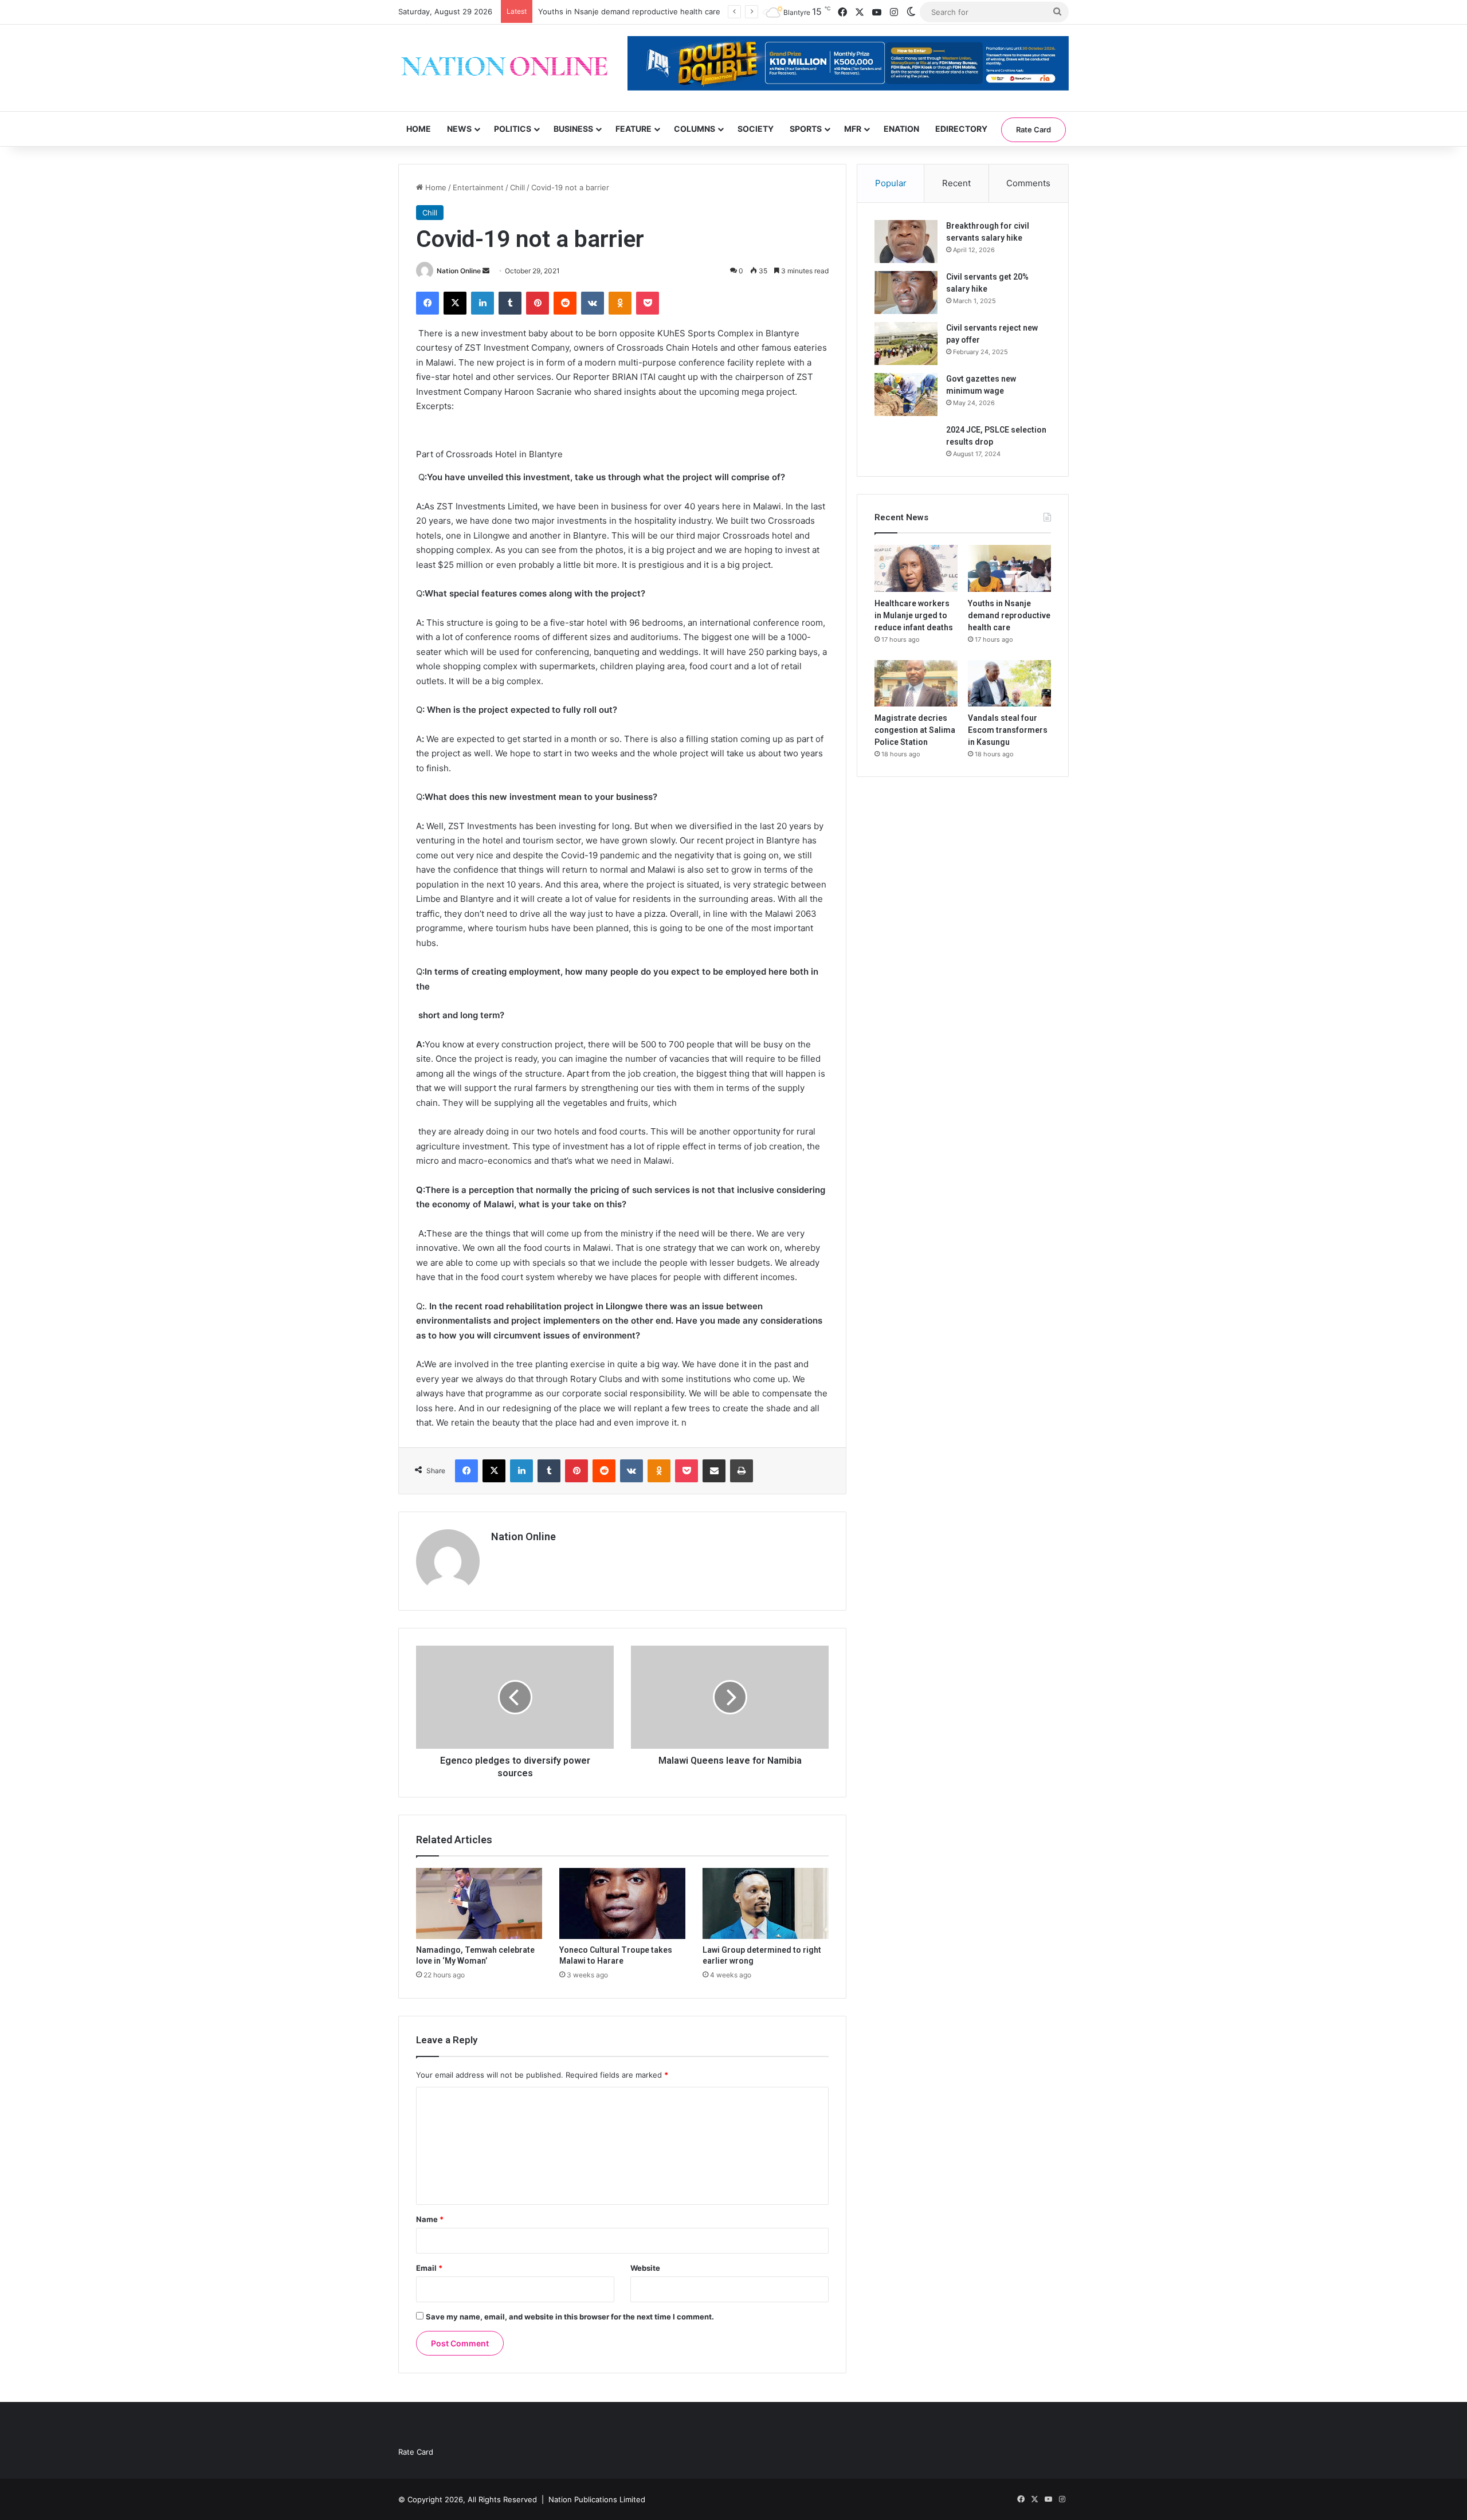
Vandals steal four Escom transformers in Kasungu (1008, 730)
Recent (956, 183)
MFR (853, 129)
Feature (634, 129)
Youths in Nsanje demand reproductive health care (1009, 615)
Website (645, 2268)
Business (573, 129)
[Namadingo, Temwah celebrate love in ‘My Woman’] (479, 1903)
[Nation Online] (504, 68)
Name (430, 2219)
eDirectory (961, 129)
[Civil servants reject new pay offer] (906, 344)
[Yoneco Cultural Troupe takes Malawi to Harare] (622, 1903)
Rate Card (1033, 129)
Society (756, 129)
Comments (1028, 183)
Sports (806, 129)
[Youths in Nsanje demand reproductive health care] (1009, 568)
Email (429, 2268)
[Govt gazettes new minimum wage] (906, 395)
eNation (901, 129)
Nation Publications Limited (597, 2499)
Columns (695, 129)
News (459, 129)
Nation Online (459, 271)
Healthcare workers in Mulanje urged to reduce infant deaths (914, 615)
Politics (513, 129)
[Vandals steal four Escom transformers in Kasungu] (1009, 684)
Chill (517, 187)
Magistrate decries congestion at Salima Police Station (915, 730)
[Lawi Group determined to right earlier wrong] (766, 1903)
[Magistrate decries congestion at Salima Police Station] (916, 684)
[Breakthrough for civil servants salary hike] (906, 242)
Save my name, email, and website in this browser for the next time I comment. (570, 2317)
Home (419, 129)
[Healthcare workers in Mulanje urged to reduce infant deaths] (916, 568)
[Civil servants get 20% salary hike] (906, 293)
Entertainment (478, 187)
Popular (891, 183)
